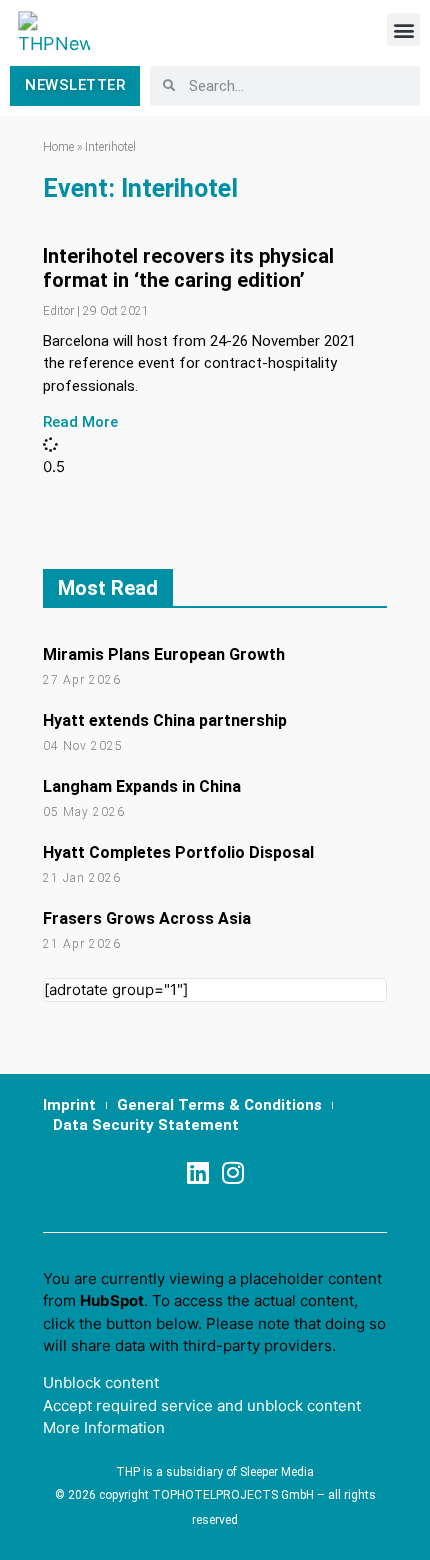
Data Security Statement (146, 1125)
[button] (403, 29)
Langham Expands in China (142, 786)
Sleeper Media (277, 1472)
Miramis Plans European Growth (164, 654)
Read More (80, 422)
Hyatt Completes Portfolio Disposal (178, 852)
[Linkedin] (197, 1172)
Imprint (69, 1105)
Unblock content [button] (101, 1382)
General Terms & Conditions (219, 1105)
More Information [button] (104, 1427)
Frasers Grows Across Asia (147, 918)
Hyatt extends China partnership (165, 720)
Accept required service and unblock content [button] (202, 1405)
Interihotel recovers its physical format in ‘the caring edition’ (188, 268)
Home (58, 147)
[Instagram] (232, 1172)
